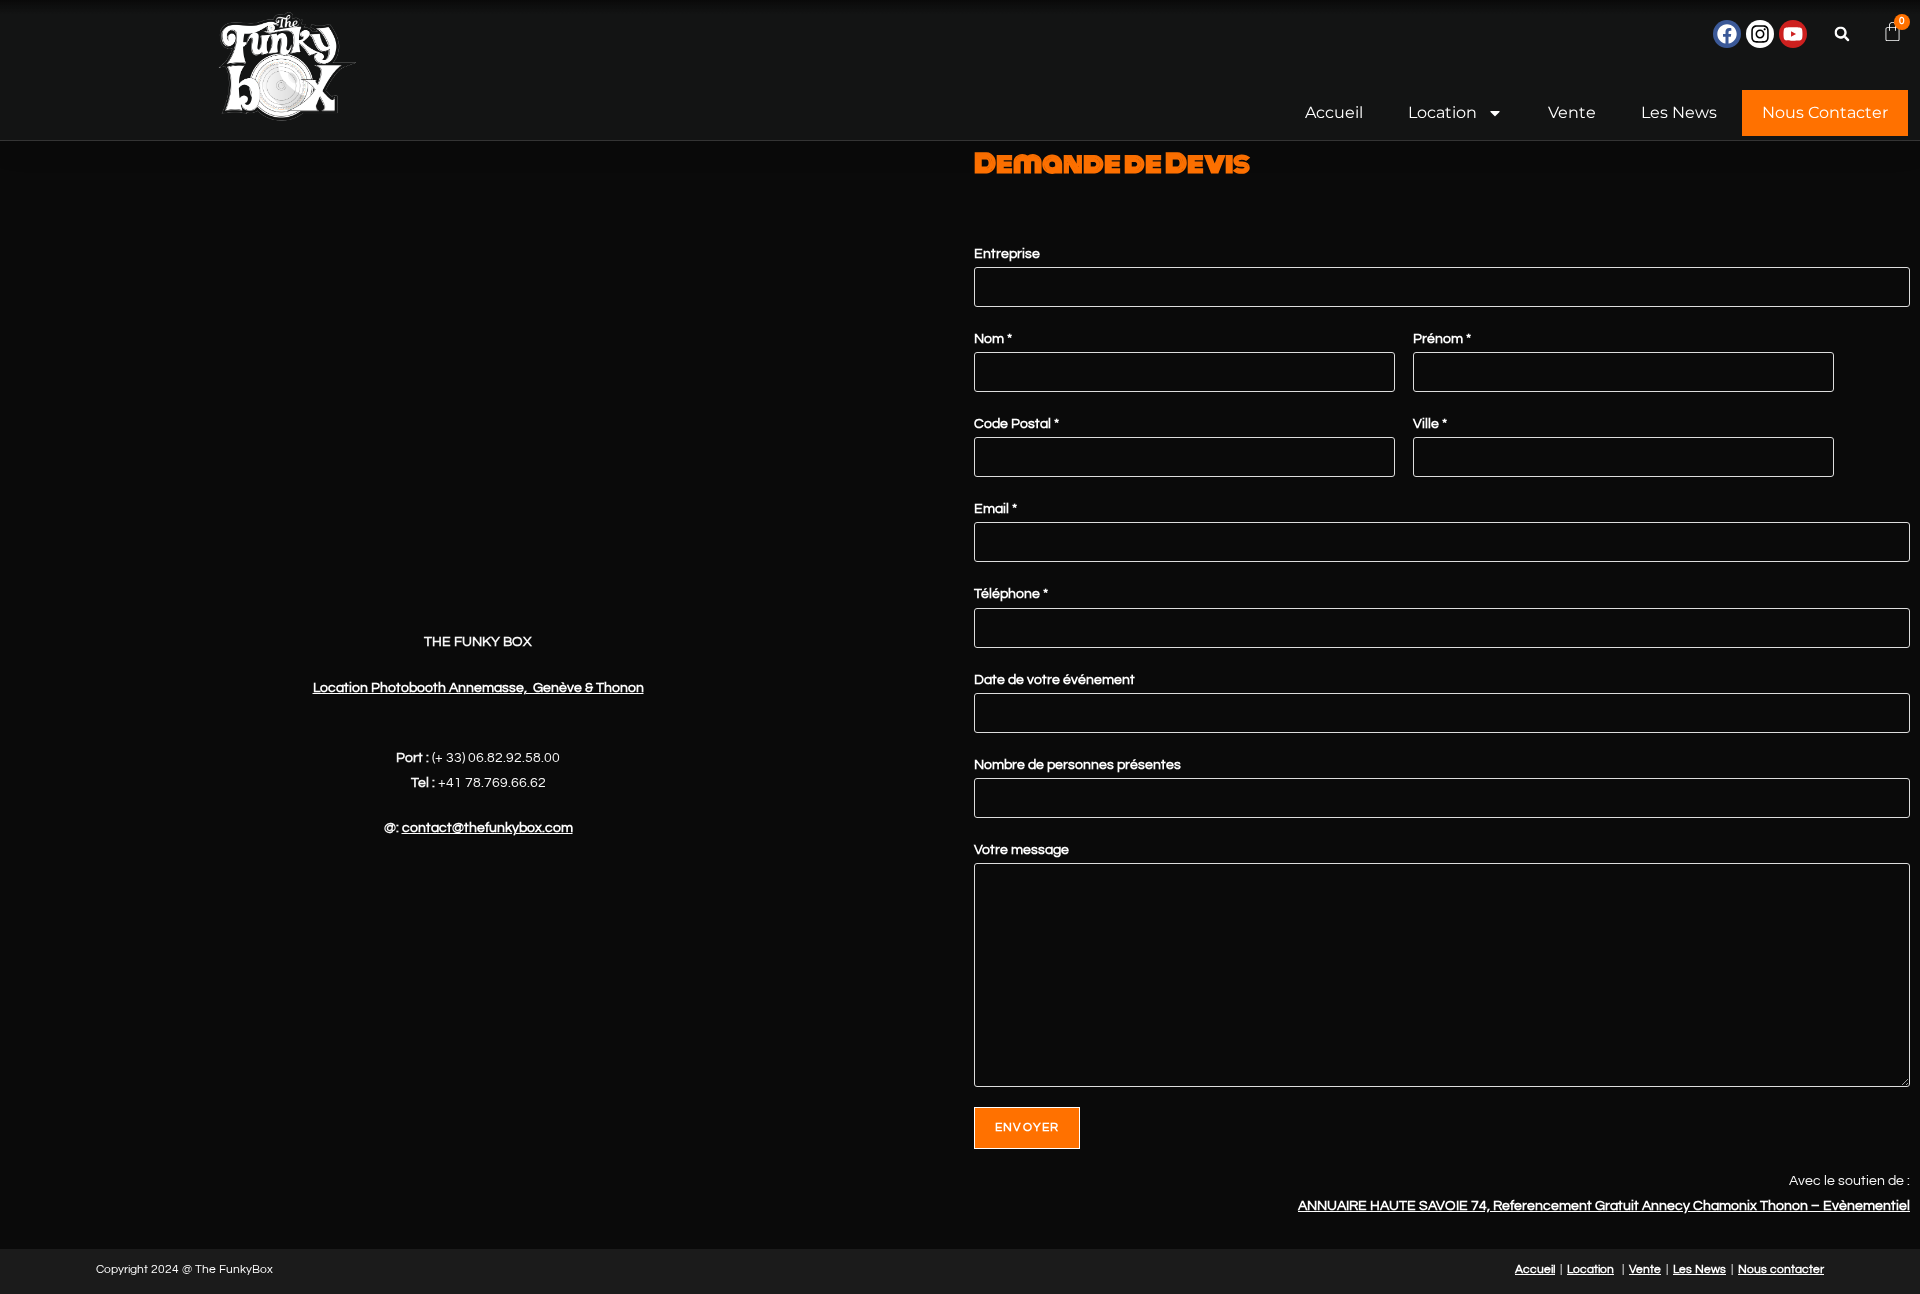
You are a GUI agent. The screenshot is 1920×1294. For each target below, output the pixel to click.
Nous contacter (1825, 112)
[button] (1842, 34)
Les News (1679, 112)
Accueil (1334, 112)
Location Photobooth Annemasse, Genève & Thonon (478, 688)
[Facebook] (1727, 34)
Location (1442, 112)
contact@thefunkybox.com (487, 828)
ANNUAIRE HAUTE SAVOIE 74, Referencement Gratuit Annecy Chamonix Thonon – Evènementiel (1604, 1206)
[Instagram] (1760, 34)
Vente (1572, 112)
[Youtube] (1793, 34)
